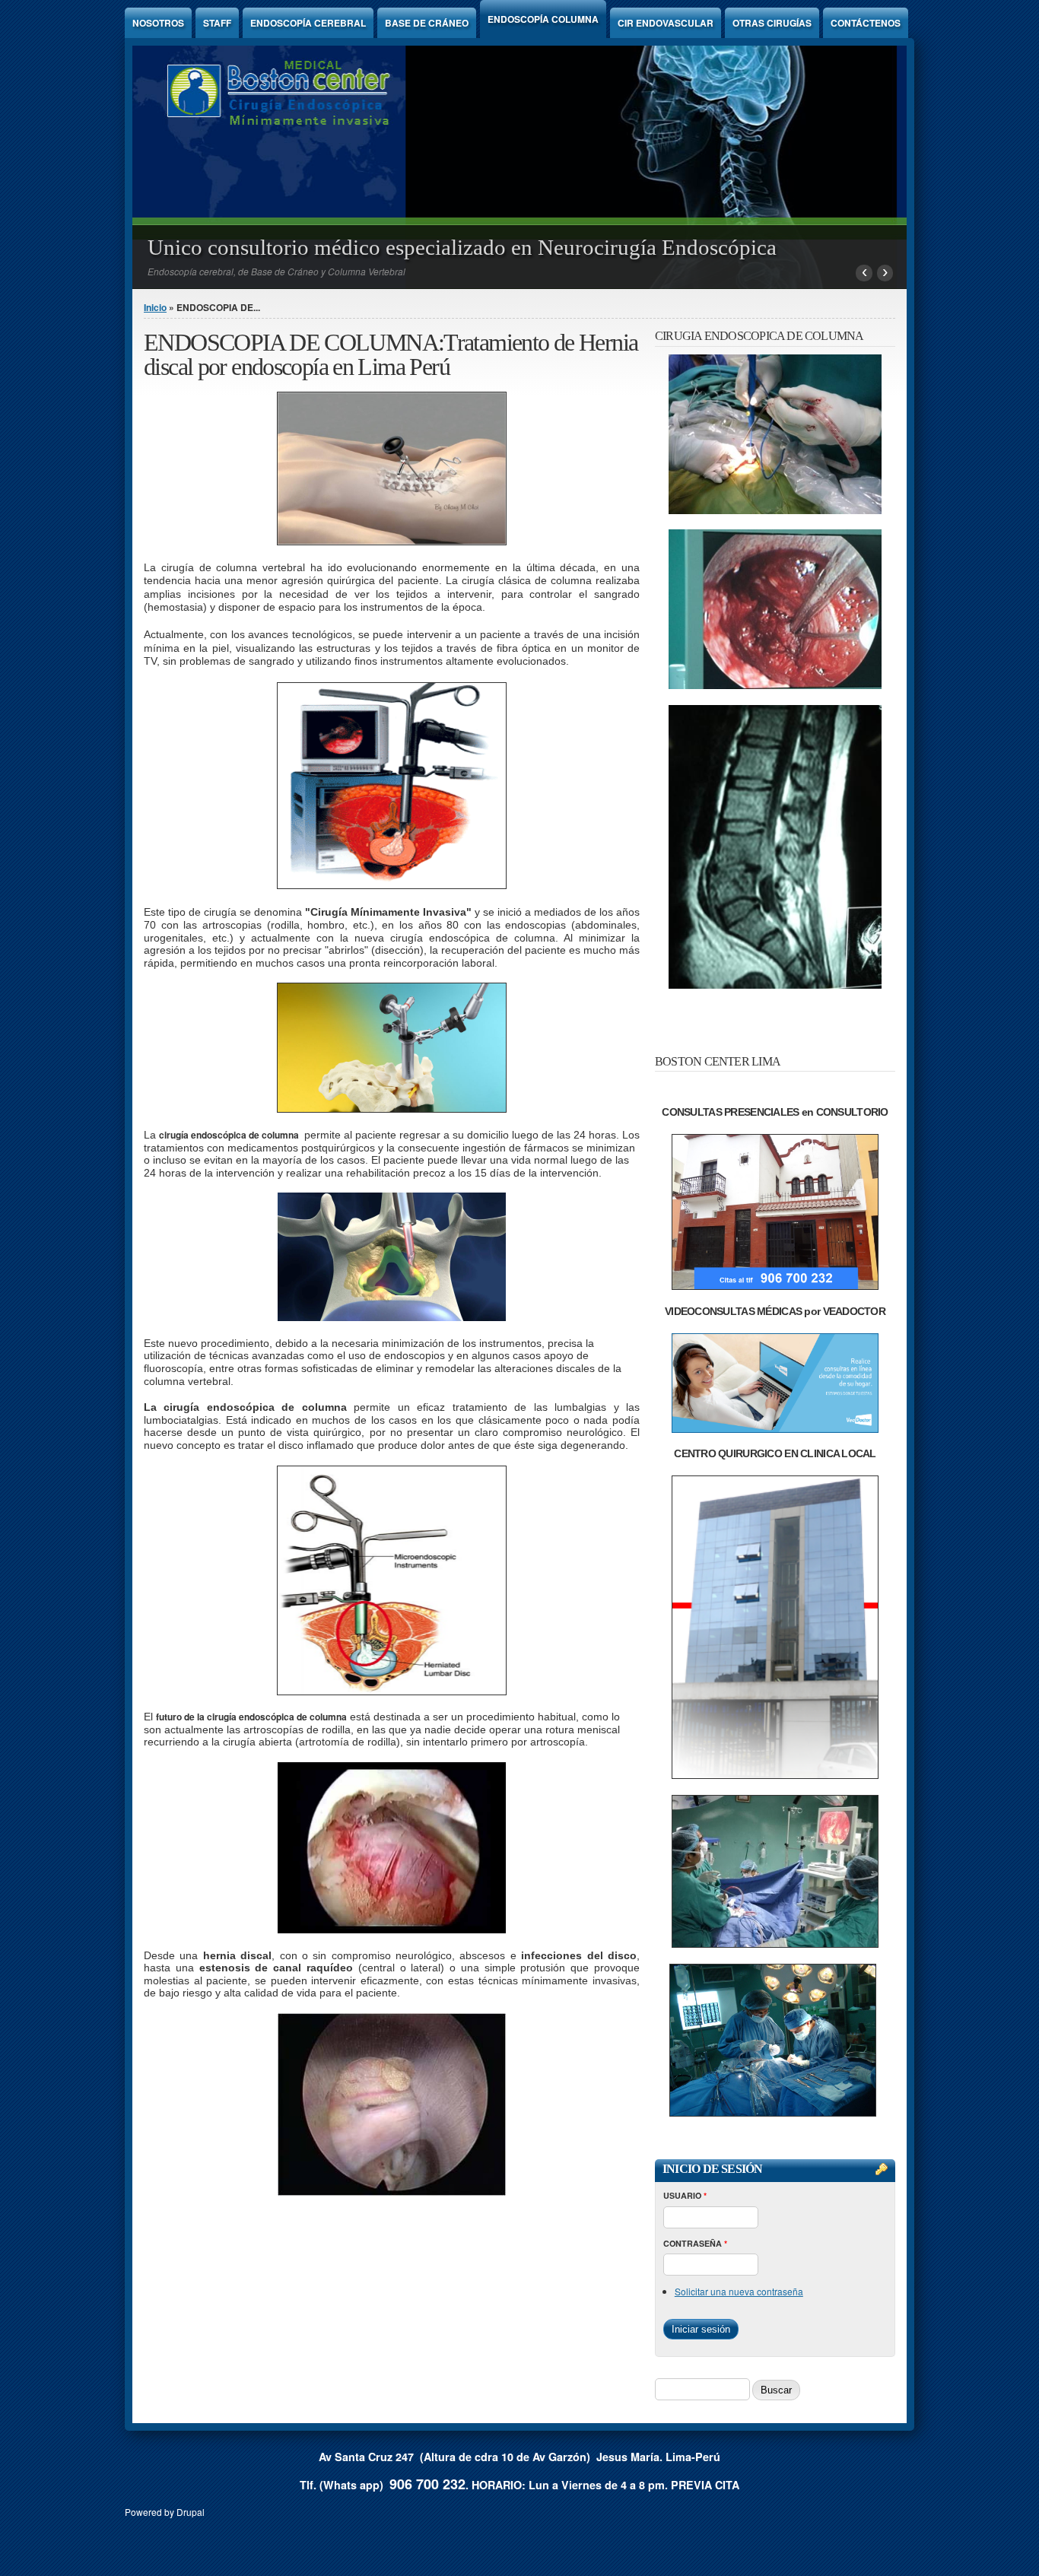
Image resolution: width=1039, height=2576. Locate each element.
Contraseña (695, 2243)
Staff (217, 23)
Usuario (685, 2195)
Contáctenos (866, 23)
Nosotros (158, 23)
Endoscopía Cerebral (308, 23)
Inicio (155, 307)
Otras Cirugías (772, 23)
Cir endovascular (666, 23)
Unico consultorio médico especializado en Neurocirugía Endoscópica (462, 247)
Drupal (191, 2512)
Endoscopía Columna (543, 19)
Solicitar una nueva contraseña (739, 2291)
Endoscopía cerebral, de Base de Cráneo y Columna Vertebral (276, 271)
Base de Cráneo (427, 23)
